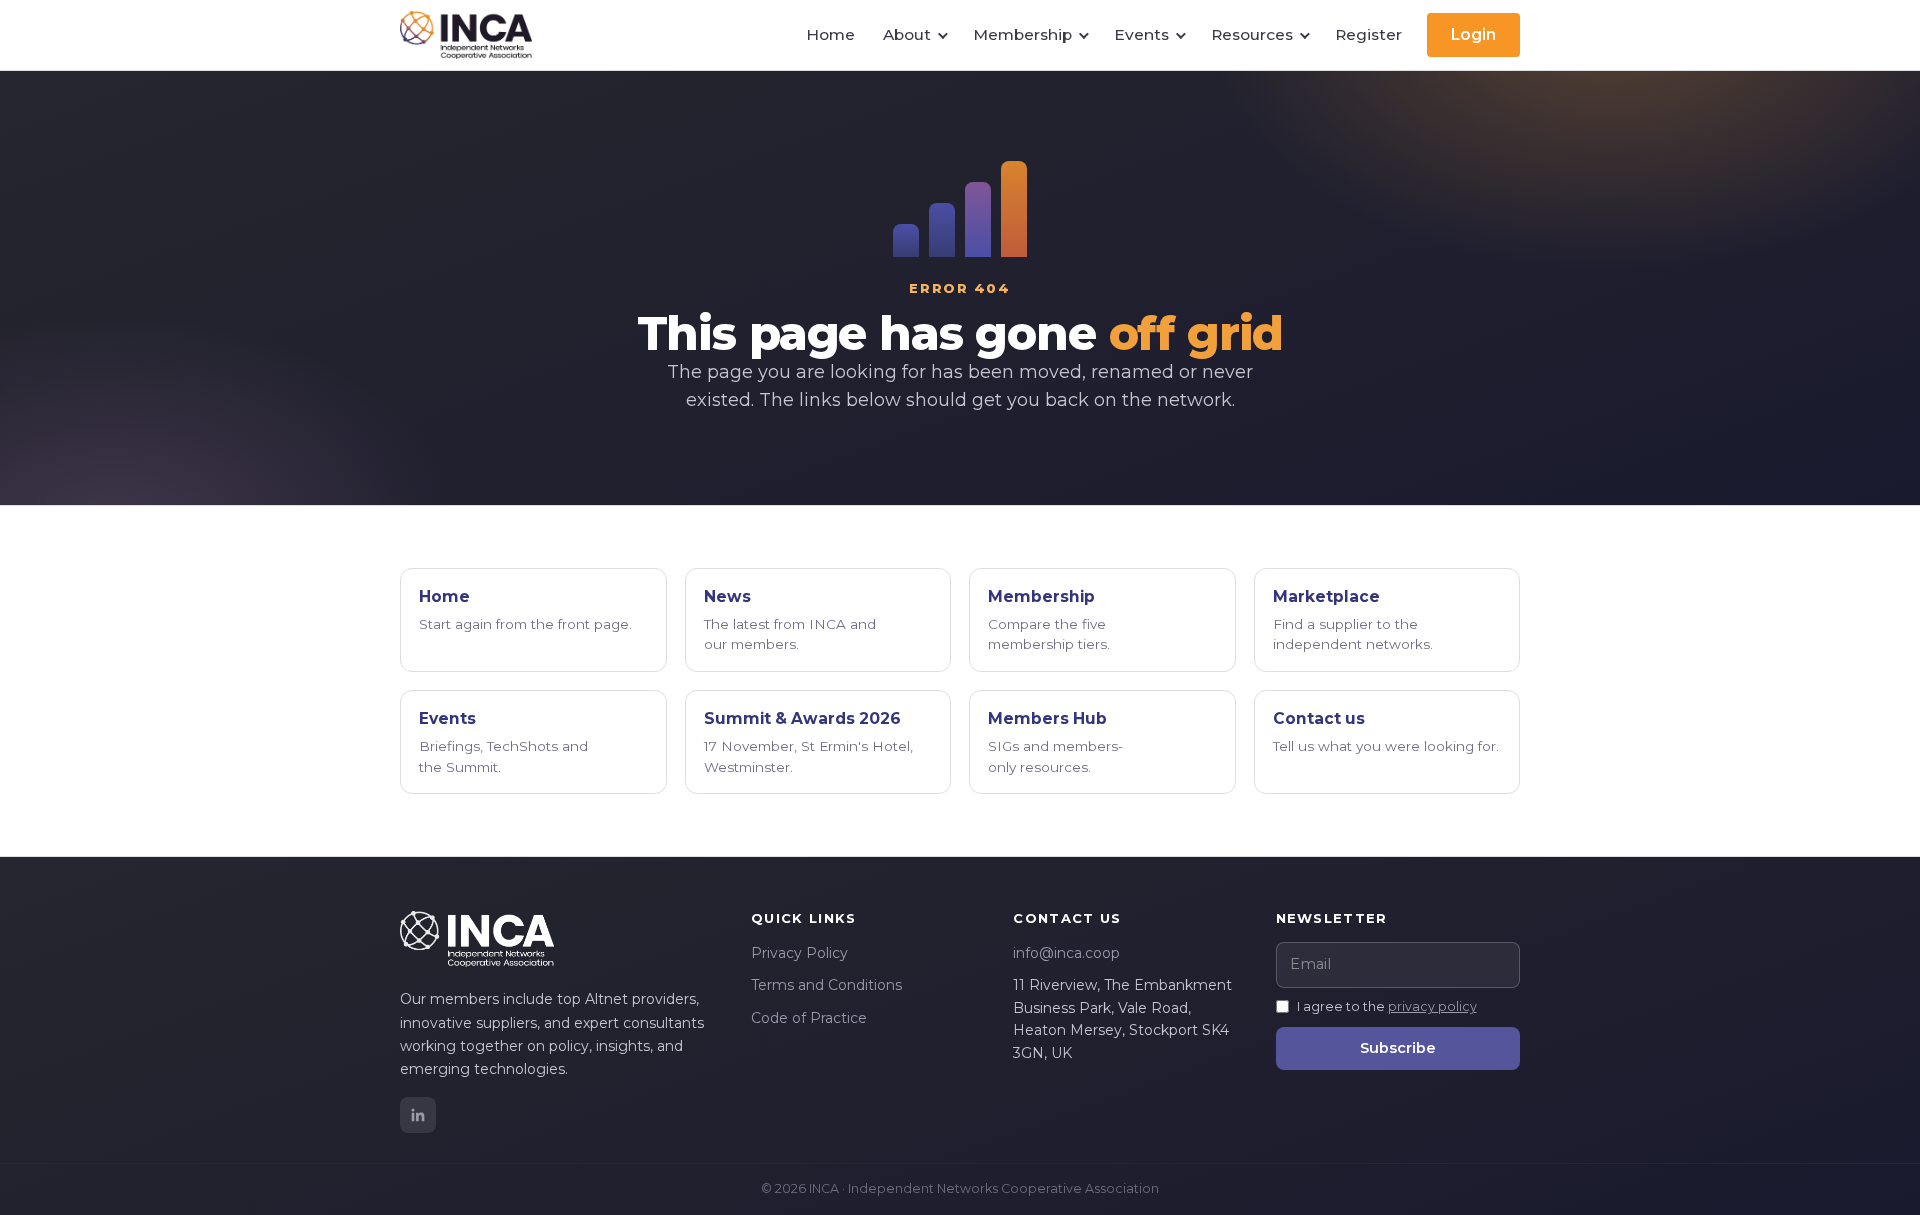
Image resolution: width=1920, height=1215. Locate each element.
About (907, 34)
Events (1141, 34)
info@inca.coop (1066, 953)
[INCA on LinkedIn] (418, 1115)
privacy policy (1432, 1006)
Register (1368, 34)
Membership (1022, 34)
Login (1473, 34)
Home (830, 34)
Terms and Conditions (826, 985)
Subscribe (1398, 1048)
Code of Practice (809, 1018)
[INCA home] (466, 35)
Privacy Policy (799, 953)
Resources (1252, 34)
